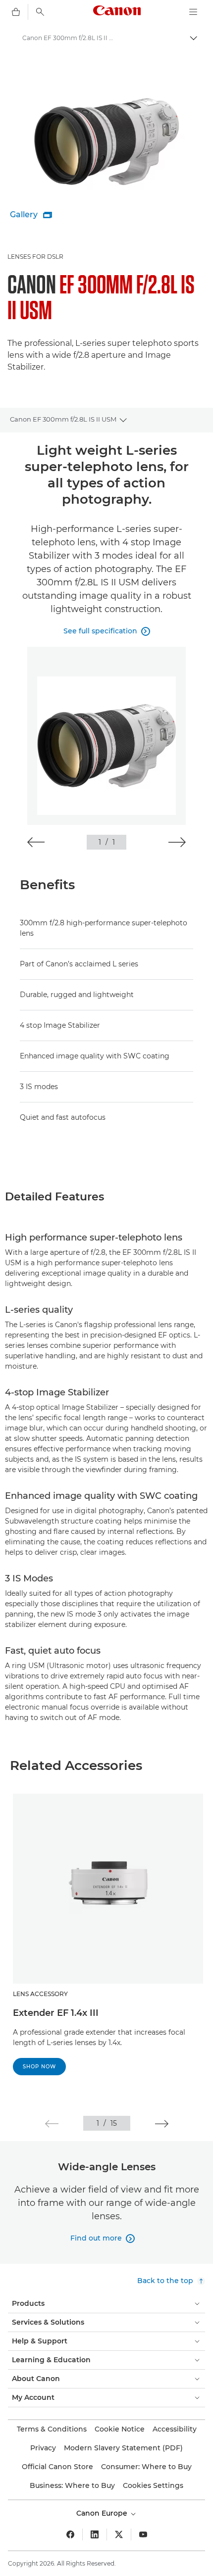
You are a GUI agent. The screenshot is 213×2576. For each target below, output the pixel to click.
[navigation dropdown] (193, 12)
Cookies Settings (153, 2485)
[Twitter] (119, 2534)
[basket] (16, 12)
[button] (36, 842)
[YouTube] (143, 2534)
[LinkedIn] (95, 2534)
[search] (40, 12)
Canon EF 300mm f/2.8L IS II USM (63, 419)
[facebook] (70, 2534)
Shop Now (39, 2067)
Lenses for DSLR (35, 257)
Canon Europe (103, 2513)
